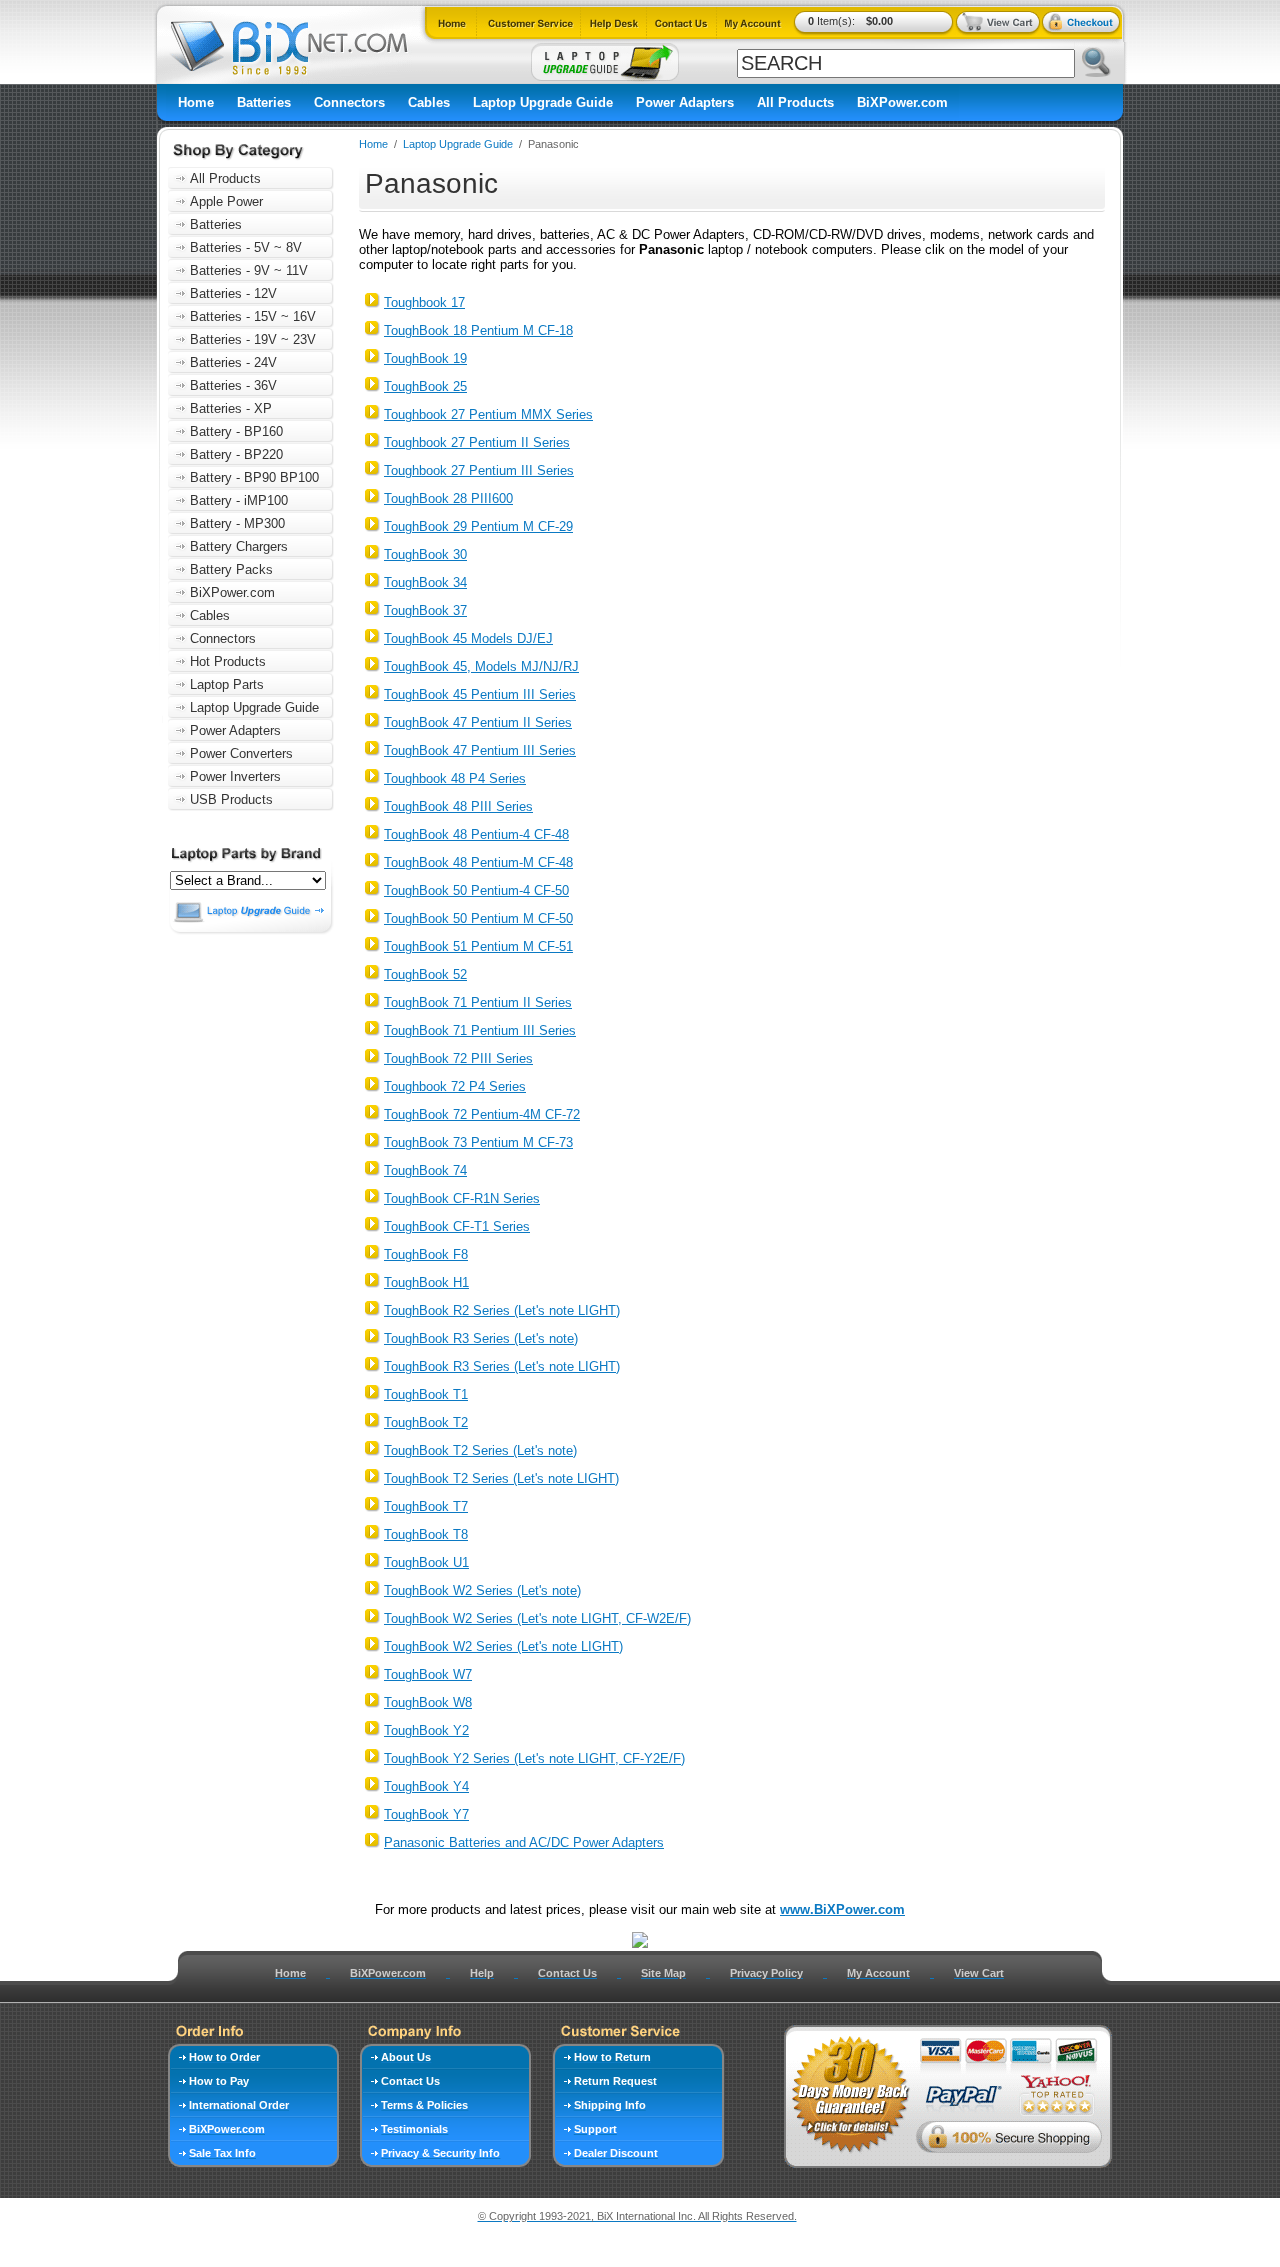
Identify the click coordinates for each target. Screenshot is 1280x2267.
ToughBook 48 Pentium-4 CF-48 (476, 834)
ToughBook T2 (426, 1422)
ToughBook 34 (425, 582)
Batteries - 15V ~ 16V (253, 316)
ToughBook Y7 (426, 1814)
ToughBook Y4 (426, 1786)
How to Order (224, 2057)
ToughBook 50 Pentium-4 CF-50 (476, 890)
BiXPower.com (902, 102)
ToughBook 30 (425, 554)
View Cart (979, 1973)
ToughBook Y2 (426, 1730)
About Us (406, 2057)
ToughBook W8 (428, 1702)
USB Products (231, 799)
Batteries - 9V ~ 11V (249, 270)
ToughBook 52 (425, 974)
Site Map (663, 1973)
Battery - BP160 (236, 431)
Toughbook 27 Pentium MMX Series (488, 414)
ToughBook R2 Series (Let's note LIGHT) (502, 1310)
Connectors (349, 102)
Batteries (264, 102)
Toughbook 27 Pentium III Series (479, 470)
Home (196, 102)
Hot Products (228, 661)
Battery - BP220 (236, 454)
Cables (429, 102)
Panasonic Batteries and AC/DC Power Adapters (524, 1842)
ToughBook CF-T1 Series (457, 1226)
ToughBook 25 (425, 386)
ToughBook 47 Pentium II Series (478, 722)
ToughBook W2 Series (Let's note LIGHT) (503, 1646)
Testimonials (414, 2129)
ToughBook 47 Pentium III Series (480, 750)
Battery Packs (231, 569)
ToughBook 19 (425, 358)
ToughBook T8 (426, 1534)
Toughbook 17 (424, 302)
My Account (878, 1973)
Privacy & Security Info (440, 2153)
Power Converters (241, 753)
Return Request (615, 2081)
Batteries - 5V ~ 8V (246, 247)
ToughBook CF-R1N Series (462, 1198)
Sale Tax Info (222, 2153)
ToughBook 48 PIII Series (458, 806)
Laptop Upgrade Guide (543, 102)
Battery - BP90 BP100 (254, 477)
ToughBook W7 (428, 1674)
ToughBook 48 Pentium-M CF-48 (478, 862)
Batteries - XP (231, 408)
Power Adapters (685, 102)
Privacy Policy (766, 1973)
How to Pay (219, 2081)
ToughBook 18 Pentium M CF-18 (478, 330)
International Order (239, 2105)
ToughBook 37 (425, 610)
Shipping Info (610, 2105)
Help (482, 1973)
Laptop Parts (227, 684)
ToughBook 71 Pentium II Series (478, 1002)
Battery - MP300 (237, 523)
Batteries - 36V (233, 385)
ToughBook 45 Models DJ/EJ (468, 638)
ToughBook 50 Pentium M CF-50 (478, 918)
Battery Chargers (239, 546)
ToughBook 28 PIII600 (448, 498)
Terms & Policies (424, 2105)
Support (595, 2129)
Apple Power (226, 201)
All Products (795, 102)
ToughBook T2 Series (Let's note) (480, 1450)
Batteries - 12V (233, 293)
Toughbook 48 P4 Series (455, 778)
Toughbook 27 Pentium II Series (477, 442)
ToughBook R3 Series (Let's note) (481, 1338)
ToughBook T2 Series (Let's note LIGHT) (501, 1478)
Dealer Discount (616, 2153)
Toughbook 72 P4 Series (455, 1086)
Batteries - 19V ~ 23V (253, 339)
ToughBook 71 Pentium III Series (480, 1030)
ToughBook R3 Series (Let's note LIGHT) (502, 1366)
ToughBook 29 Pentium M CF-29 (478, 526)
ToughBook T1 (426, 1394)
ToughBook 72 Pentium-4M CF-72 (482, 1114)
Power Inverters (235, 776)
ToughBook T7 (426, 1506)
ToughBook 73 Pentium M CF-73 (478, 1142)
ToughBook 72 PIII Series (458, 1058)
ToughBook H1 (426, 1282)
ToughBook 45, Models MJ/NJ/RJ (481, 666)
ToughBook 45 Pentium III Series (480, 694)
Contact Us (567, 1973)
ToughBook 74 (425, 1170)
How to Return (612, 2057)
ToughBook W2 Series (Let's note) (482, 1590)
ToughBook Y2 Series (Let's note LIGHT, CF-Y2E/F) (534, 1758)
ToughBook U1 (426, 1562)
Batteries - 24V (233, 362)
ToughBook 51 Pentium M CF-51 (478, 946)
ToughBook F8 (426, 1254)
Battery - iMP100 (239, 500)
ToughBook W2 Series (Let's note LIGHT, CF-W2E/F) (537, 1618)
